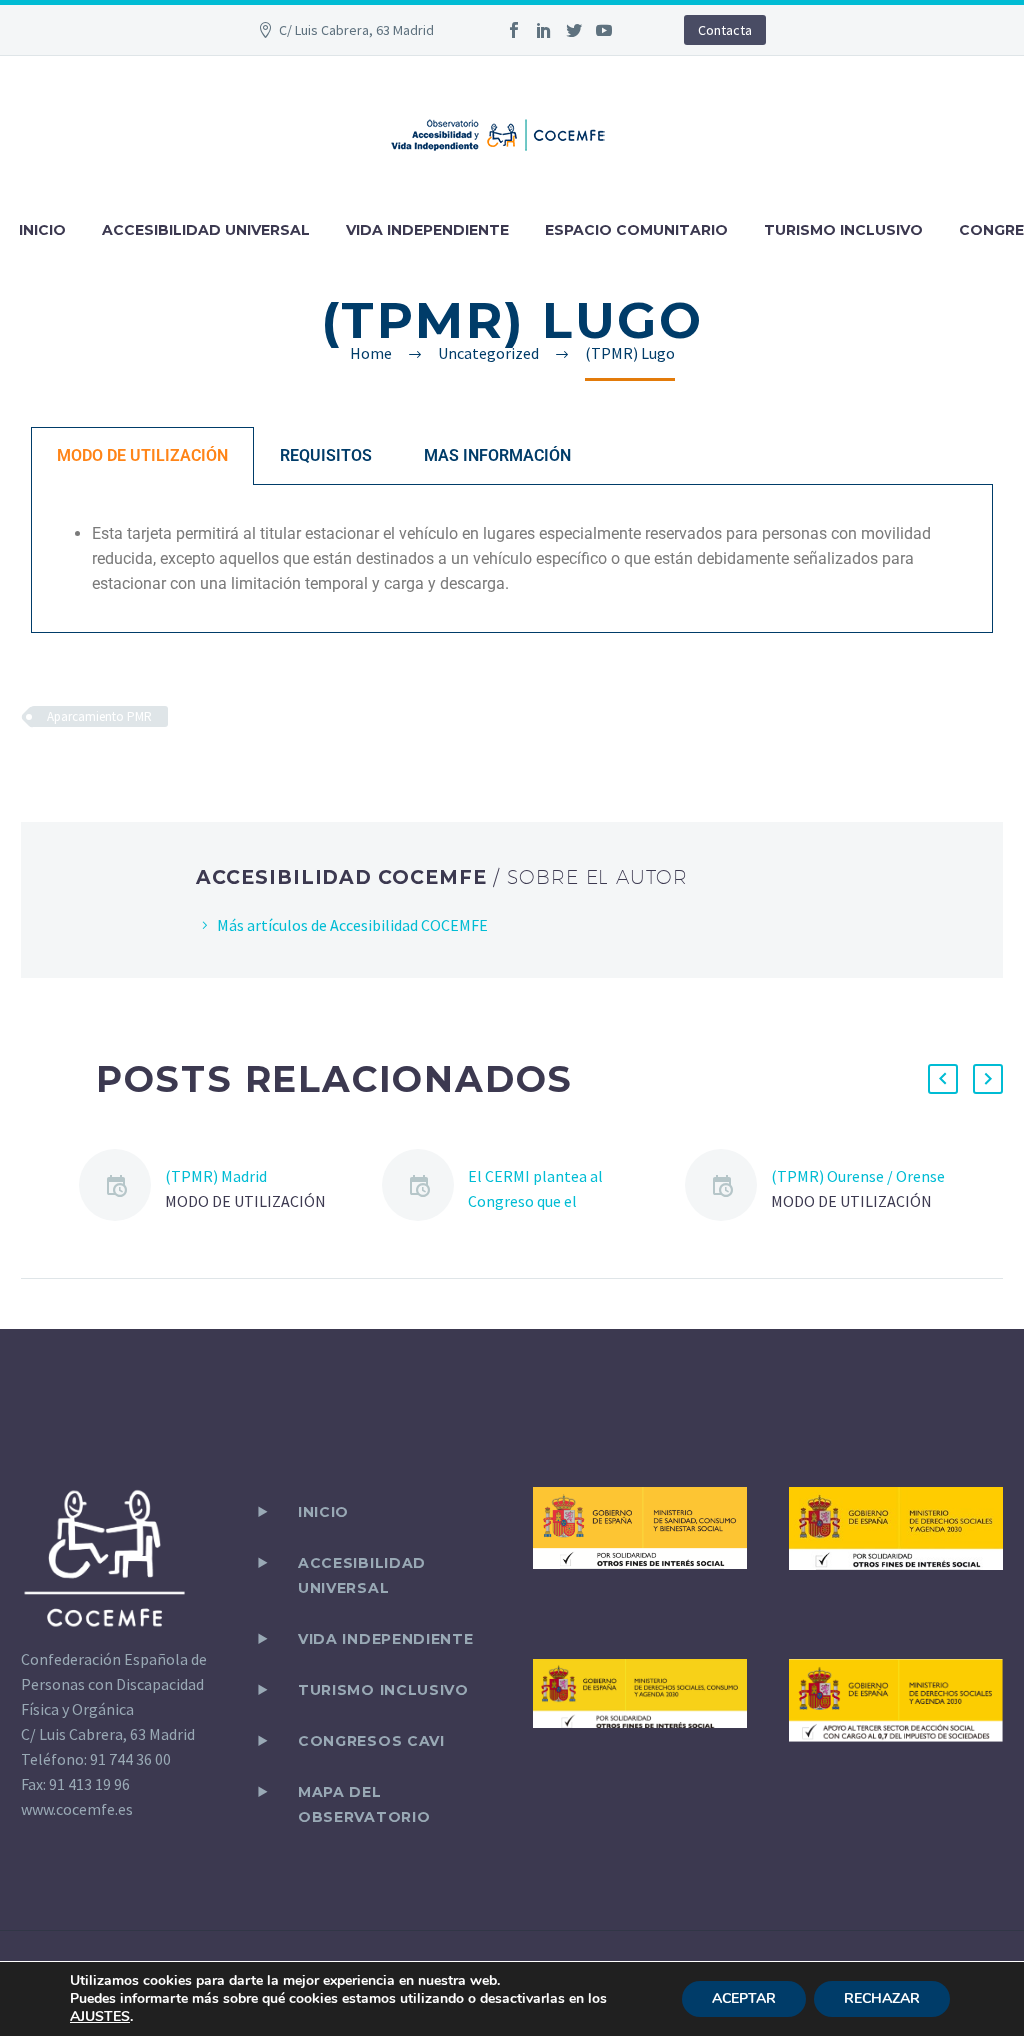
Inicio (323, 1512)
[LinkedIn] (544, 30)
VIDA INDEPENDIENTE (427, 230)
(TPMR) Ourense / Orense (858, 1176)
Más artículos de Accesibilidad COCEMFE (352, 925)
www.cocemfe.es (77, 1809)
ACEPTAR (744, 1998)
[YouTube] (604, 30)
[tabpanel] (512, 559)
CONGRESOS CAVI (371, 1741)
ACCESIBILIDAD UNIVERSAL (206, 230)
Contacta (725, 30)
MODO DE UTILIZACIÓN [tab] (142, 455)
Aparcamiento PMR (99, 716)
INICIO (42, 230)
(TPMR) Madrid (216, 1176)
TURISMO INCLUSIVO (843, 230)
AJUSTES (100, 2017)
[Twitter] (574, 30)
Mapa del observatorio (364, 1804)
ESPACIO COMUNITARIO (636, 230)
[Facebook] (514, 30)
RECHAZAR (882, 1998)
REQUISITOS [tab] (326, 455)
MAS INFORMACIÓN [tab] (497, 455)
